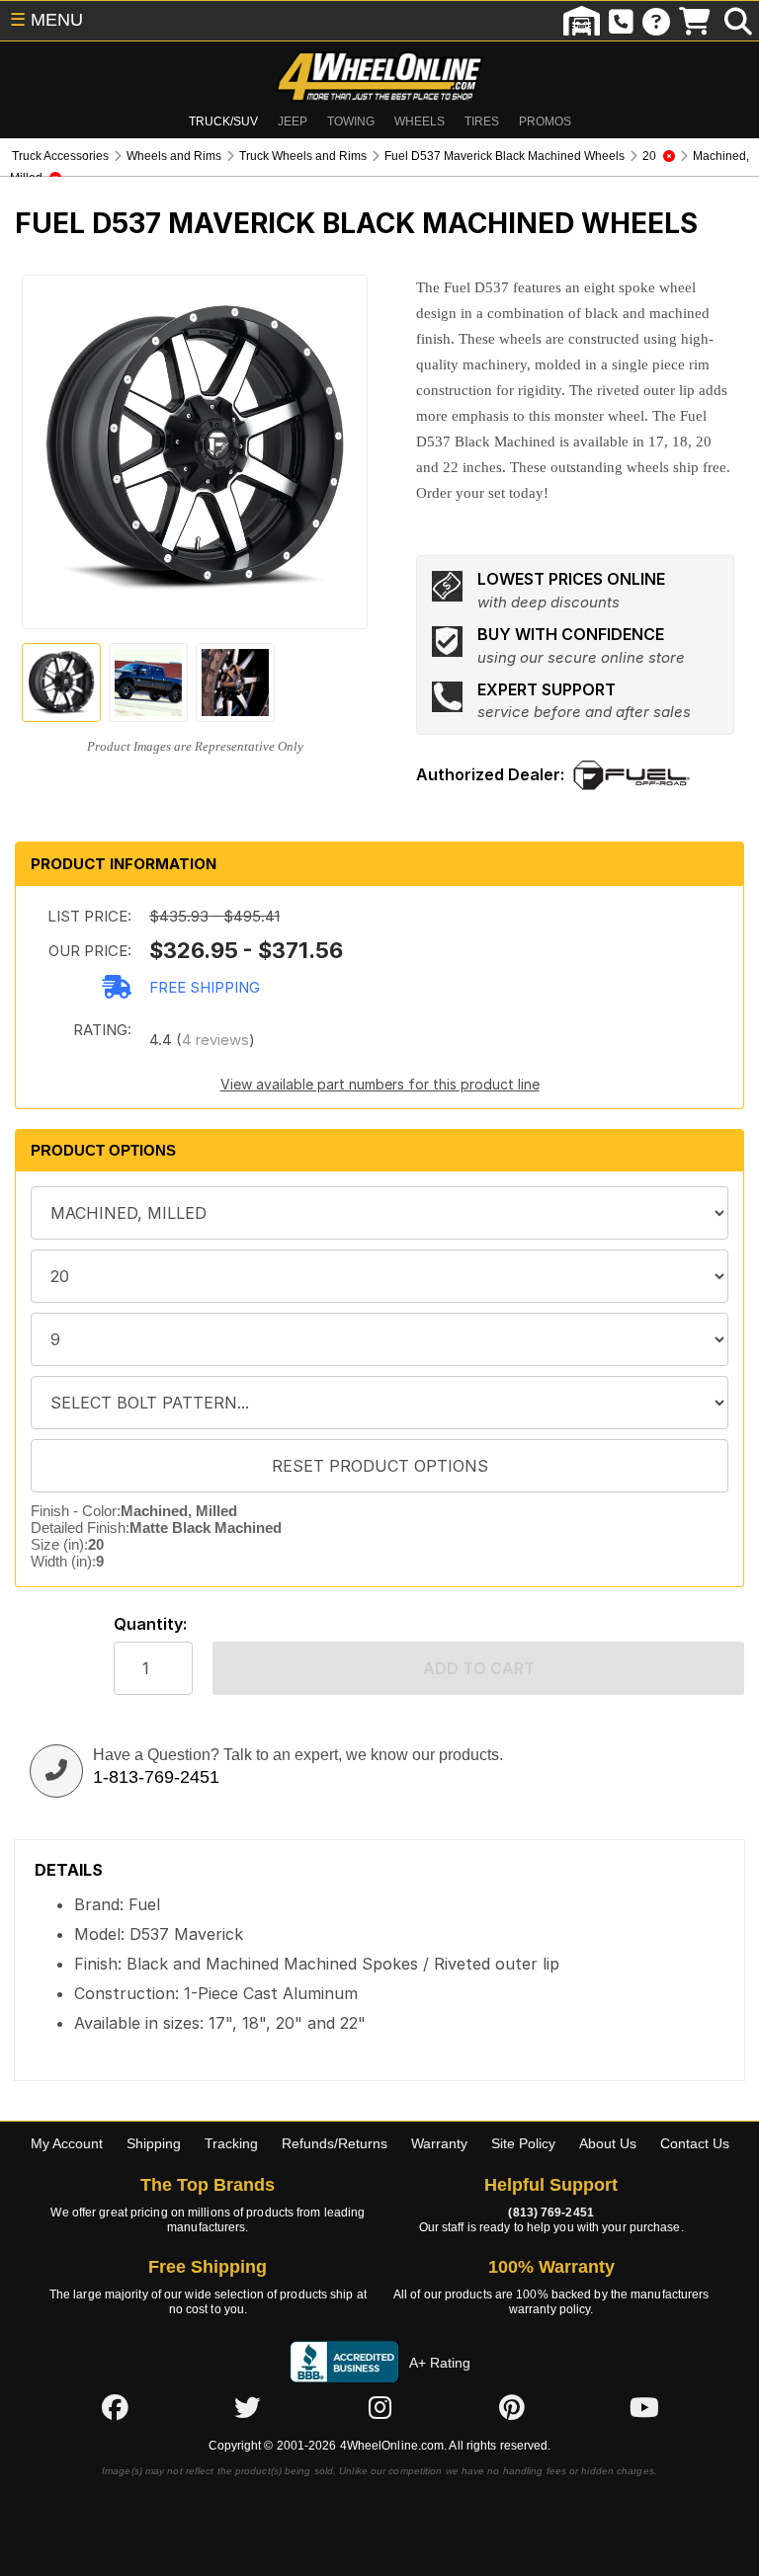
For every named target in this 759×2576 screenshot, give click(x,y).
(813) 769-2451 (550, 2213)
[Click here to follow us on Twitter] (247, 2407)
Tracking (231, 2143)
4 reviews (215, 1040)
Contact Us (695, 2143)
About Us (608, 2143)
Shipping (154, 2143)
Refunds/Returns (335, 2143)
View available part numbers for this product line (380, 1084)
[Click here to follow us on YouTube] (644, 2407)
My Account (67, 2143)
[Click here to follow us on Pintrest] (512, 2407)
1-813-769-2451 (156, 1777)
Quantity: (150, 1624)
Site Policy (523, 2143)
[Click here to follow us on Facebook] (115, 2407)
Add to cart (479, 1668)
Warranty (439, 2143)
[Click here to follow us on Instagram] (379, 2407)
